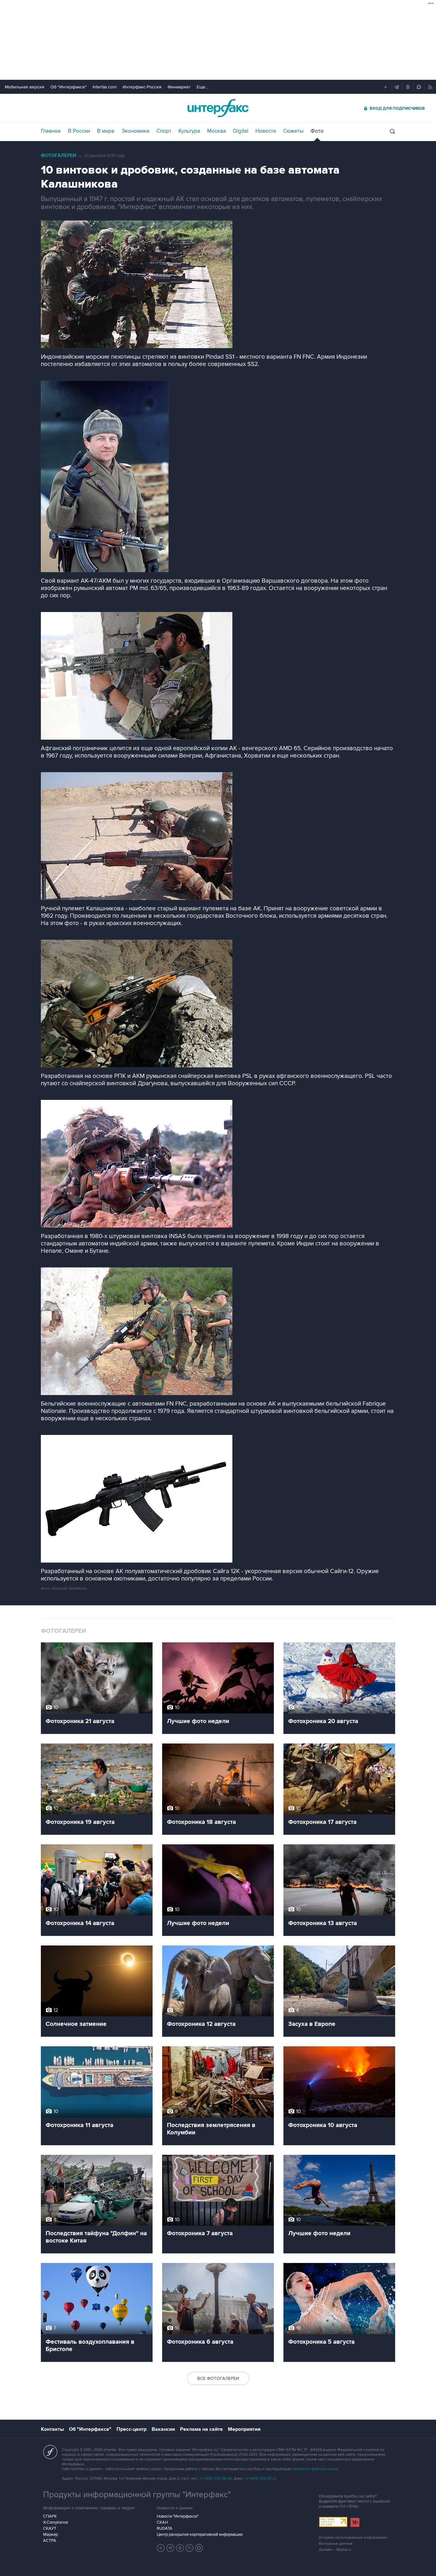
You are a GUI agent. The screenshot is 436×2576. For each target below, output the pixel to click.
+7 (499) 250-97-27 (261, 2479)
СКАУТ (50, 2528)
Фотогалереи (59, 156)
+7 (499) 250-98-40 (216, 2479)
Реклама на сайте (201, 2429)
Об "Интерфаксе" (68, 87)
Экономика (135, 131)
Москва (217, 131)
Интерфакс (218, 108)
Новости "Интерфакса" (178, 2516)
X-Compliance (56, 2522)
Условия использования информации (353, 2538)
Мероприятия (244, 2429)
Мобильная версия (25, 87)
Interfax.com (105, 87)
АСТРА (50, 2541)
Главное (51, 131)
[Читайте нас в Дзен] (161, 2548)
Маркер (50, 2535)
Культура (189, 131)
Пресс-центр (132, 2429)
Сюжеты (293, 131)
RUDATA (165, 2528)
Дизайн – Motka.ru (335, 2550)
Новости (266, 131)
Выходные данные (336, 2544)
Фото (317, 131)
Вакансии (163, 2429)
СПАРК (50, 2516)
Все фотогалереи (218, 2378)
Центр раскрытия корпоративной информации (200, 2535)
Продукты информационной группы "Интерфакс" (137, 2495)
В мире (106, 131)
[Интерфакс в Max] (199, 2548)
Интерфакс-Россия (142, 87)
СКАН (162, 2522)
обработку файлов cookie (315, 2469)
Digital (241, 131)
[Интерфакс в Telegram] (170, 2548)
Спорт (164, 131)
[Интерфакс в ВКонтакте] (180, 2548)
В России (79, 131)
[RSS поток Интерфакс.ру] (190, 2548)
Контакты (52, 2429)
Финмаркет (179, 87)
